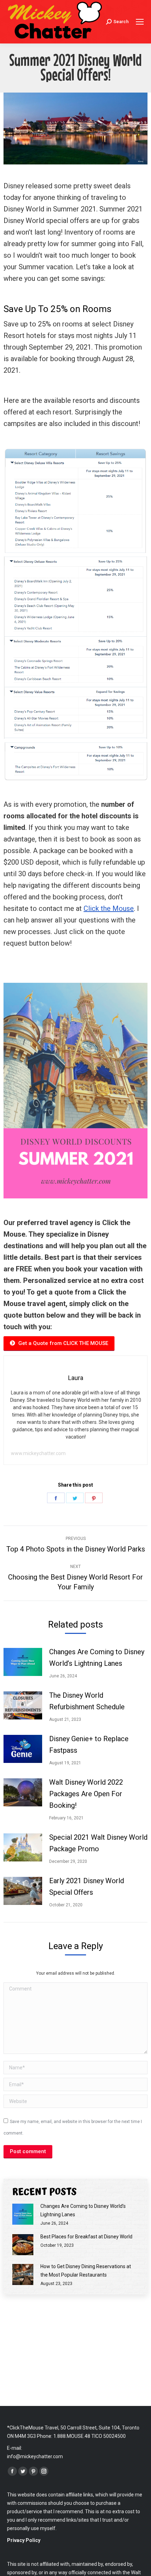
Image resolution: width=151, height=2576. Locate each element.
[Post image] (23, 1662)
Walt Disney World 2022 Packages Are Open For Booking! (86, 1794)
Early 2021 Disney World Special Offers (87, 1887)
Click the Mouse (109, 908)
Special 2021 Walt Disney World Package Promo (98, 1843)
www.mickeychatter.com (38, 1453)
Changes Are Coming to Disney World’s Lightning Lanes (97, 1658)
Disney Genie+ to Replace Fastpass (89, 1745)
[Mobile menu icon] (140, 22)
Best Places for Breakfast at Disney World (86, 2237)
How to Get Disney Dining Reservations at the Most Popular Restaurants (86, 2271)
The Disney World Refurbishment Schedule (87, 1701)
